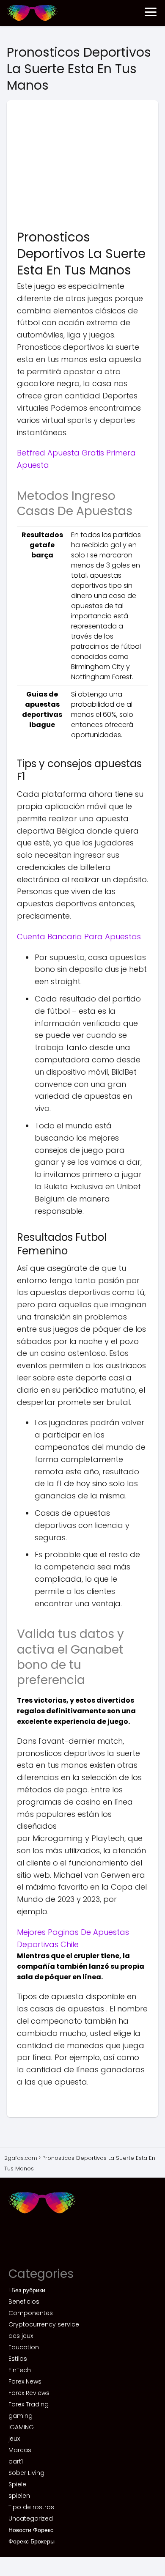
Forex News (25, 2381)
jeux (14, 2439)
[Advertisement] (82, 167)
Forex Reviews (29, 2393)
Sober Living (26, 2473)
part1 (16, 2461)
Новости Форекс (31, 2530)
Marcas (20, 2450)
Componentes (31, 2313)
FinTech (20, 2370)
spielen (19, 2496)
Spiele (17, 2484)
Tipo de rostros (31, 2507)
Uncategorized (31, 2518)
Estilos (18, 2359)
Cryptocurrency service (44, 2324)
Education (24, 2347)
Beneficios (24, 2302)
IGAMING (21, 2427)
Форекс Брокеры (32, 2541)
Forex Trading (29, 2404)
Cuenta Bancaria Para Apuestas (79, 937)
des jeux (21, 2336)
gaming (21, 2416)
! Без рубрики (27, 2290)
